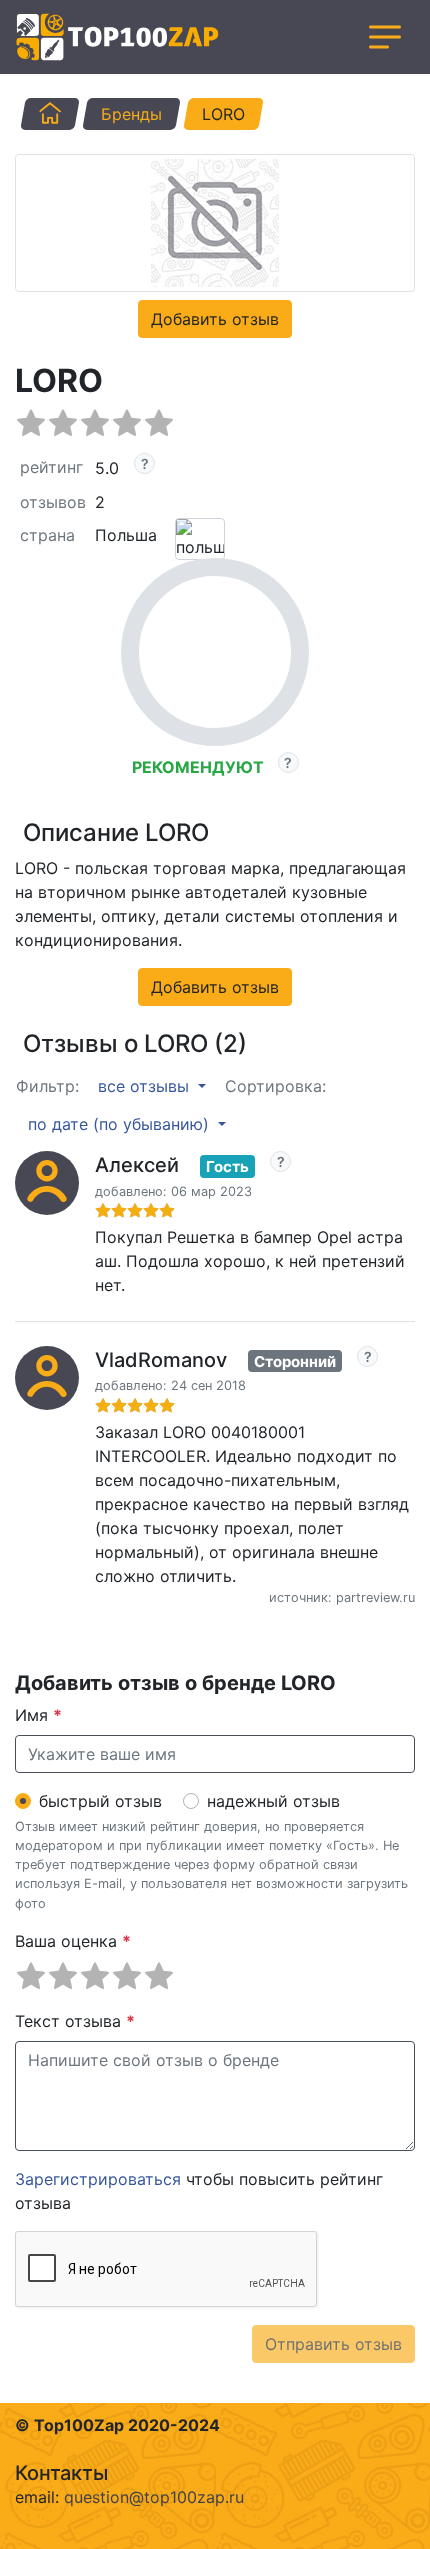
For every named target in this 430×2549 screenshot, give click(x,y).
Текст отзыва (75, 2021)
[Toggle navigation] (385, 37)
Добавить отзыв (215, 319)
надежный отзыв (273, 1801)
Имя (38, 1715)
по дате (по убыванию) (121, 1124)
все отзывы (146, 1086)
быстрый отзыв (100, 1801)
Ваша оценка (73, 1941)
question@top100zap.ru (154, 2497)
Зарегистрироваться (98, 2179)
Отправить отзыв (333, 2344)
